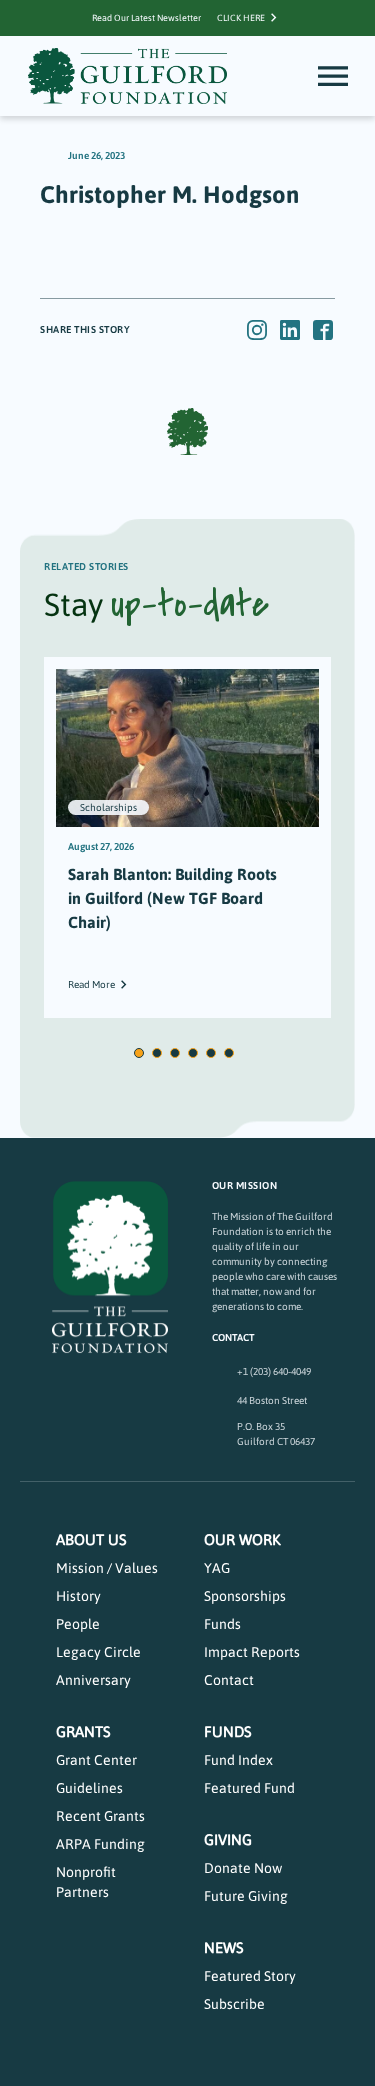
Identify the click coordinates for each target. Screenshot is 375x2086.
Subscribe (234, 2004)
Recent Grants (100, 1816)
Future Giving (246, 1896)
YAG (217, 1568)
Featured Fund (249, 1788)
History (78, 1596)
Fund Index (238, 1760)
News (224, 1947)
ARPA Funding (100, 1844)
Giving (228, 1839)
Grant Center (96, 1760)
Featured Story (250, 1976)
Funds (222, 1624)
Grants (83, 1731)
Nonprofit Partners (86, 1882)
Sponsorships (245, 1596)
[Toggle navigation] (333, 76)
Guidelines (89, 1788)
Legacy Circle (98, 1652)
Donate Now (243, 1868)
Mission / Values (107, 1568)
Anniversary (93, 1680)
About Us (91, 1539)
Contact (229, 1680)
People (78, 1624)
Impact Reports (252, 1652)
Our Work (242, 1539)
